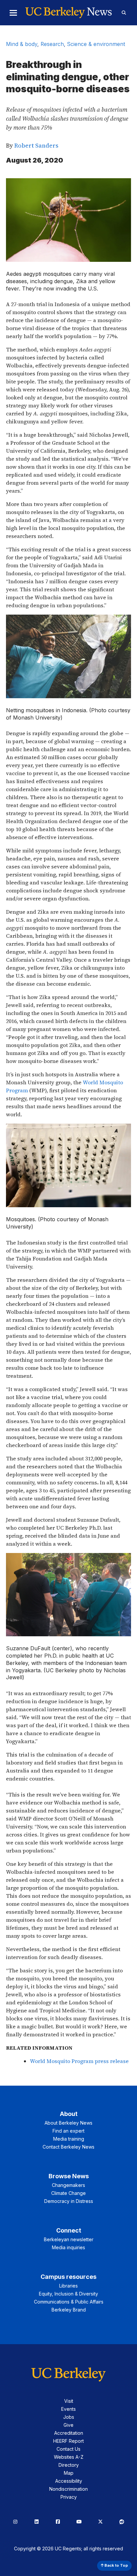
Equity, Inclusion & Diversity (68, 2294)
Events (68, 2409)
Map (69, 2473)
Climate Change (68, 2193)
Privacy (69, 2497)
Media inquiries (68, 2247)
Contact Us (68, 2449)
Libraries (68, 2286)
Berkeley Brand (69, 2310)
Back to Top (116, 2565)
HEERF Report (68, 2441)
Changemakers (68, 2185)
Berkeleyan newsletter (69, 2239)
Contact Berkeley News (68, 2147)
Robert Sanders (36, 145)
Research (52, 44)
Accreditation (69, 2433)
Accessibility (69, 2481)
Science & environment (96, 44)
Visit (69, 2401)
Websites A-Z (69, 2457)
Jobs (69, 2417)
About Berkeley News (68, 2123)
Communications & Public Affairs (69, 2302)
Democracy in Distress (69, 2201)
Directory (69, 2465)
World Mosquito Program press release (79, 2061)
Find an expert (68, 2131)
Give (68, 2425)
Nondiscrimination (68, 2489)
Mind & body (22, 44)
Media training (69, 2139)
